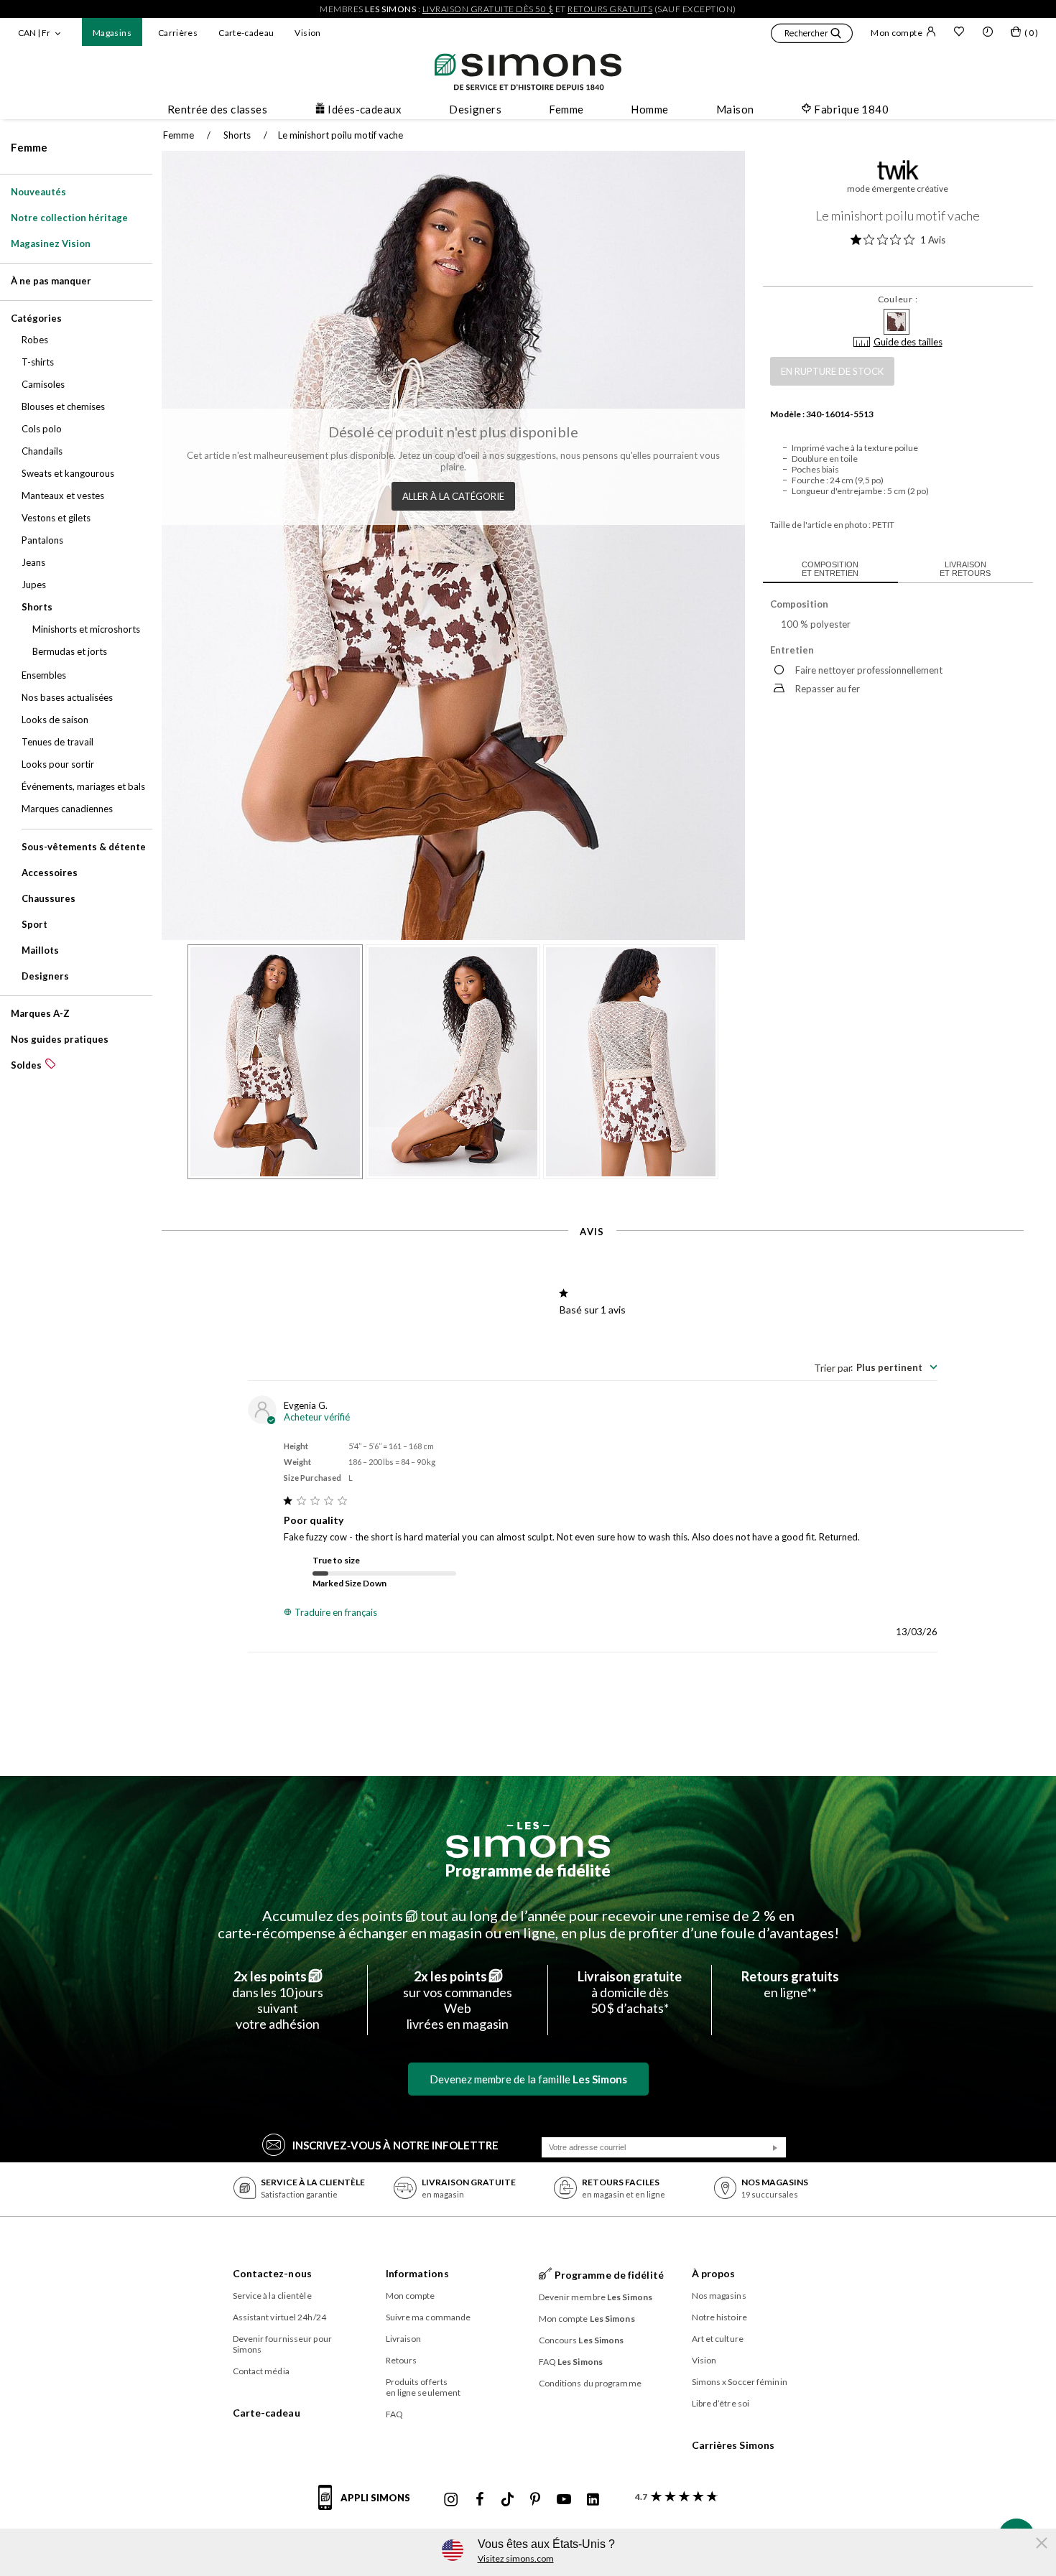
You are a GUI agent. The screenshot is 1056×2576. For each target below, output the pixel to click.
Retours (402, 2360)
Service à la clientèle (272, 2296)
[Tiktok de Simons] (508, 2500)
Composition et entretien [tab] (830, 569)
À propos (714, 2273)
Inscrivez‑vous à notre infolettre (395, 2145)
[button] (812, 35)
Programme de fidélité (528, 1870)
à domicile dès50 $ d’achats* (630, 1992)
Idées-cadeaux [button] (365, 109)
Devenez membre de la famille (528, 2079)
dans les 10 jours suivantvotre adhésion (278, 2000)
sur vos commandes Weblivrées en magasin (458, 2000)
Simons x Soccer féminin (740, 2382)
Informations (417, 2273)
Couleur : (898, 299)
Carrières (178, 33)
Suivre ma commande (429, 2317)
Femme (29, 147)
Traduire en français (336, 1612)
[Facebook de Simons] (480, 2500)
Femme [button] (566, 109)
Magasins (112, 33)
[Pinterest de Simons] (535, 2500)
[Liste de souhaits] (959, 33)
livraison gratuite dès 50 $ (488, 9)
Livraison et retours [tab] (965, 569)
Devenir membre (596, 2297)
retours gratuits (610, 9)
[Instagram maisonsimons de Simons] (451, 2500)
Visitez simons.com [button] (516, 2558)
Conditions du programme (590, 2383)
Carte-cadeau (246, 33)
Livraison (404, 2339)
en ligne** (790, 1984)
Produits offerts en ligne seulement (423, 2387)
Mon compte (897, 33)
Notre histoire (719, 2317)
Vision (307, 33)
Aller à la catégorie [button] (453, 496)
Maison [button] (735, 109)
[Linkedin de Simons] (593, 2500)
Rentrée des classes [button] (218, 109)
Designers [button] (475, 109)
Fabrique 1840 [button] (851, 109)
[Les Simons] (528, 1840)
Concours (582, 2340)
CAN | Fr (34, 33)
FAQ (394, 2414)
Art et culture (718, 2339)
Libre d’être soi (721, 2403)
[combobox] (876, 1367)
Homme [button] (649, 109)
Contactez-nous (272, 2273)
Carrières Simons (733, 2445)
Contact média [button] (261, 2371)
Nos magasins (719, 2296)
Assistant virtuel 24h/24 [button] (279, 2317)
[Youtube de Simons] (564, 2500)
